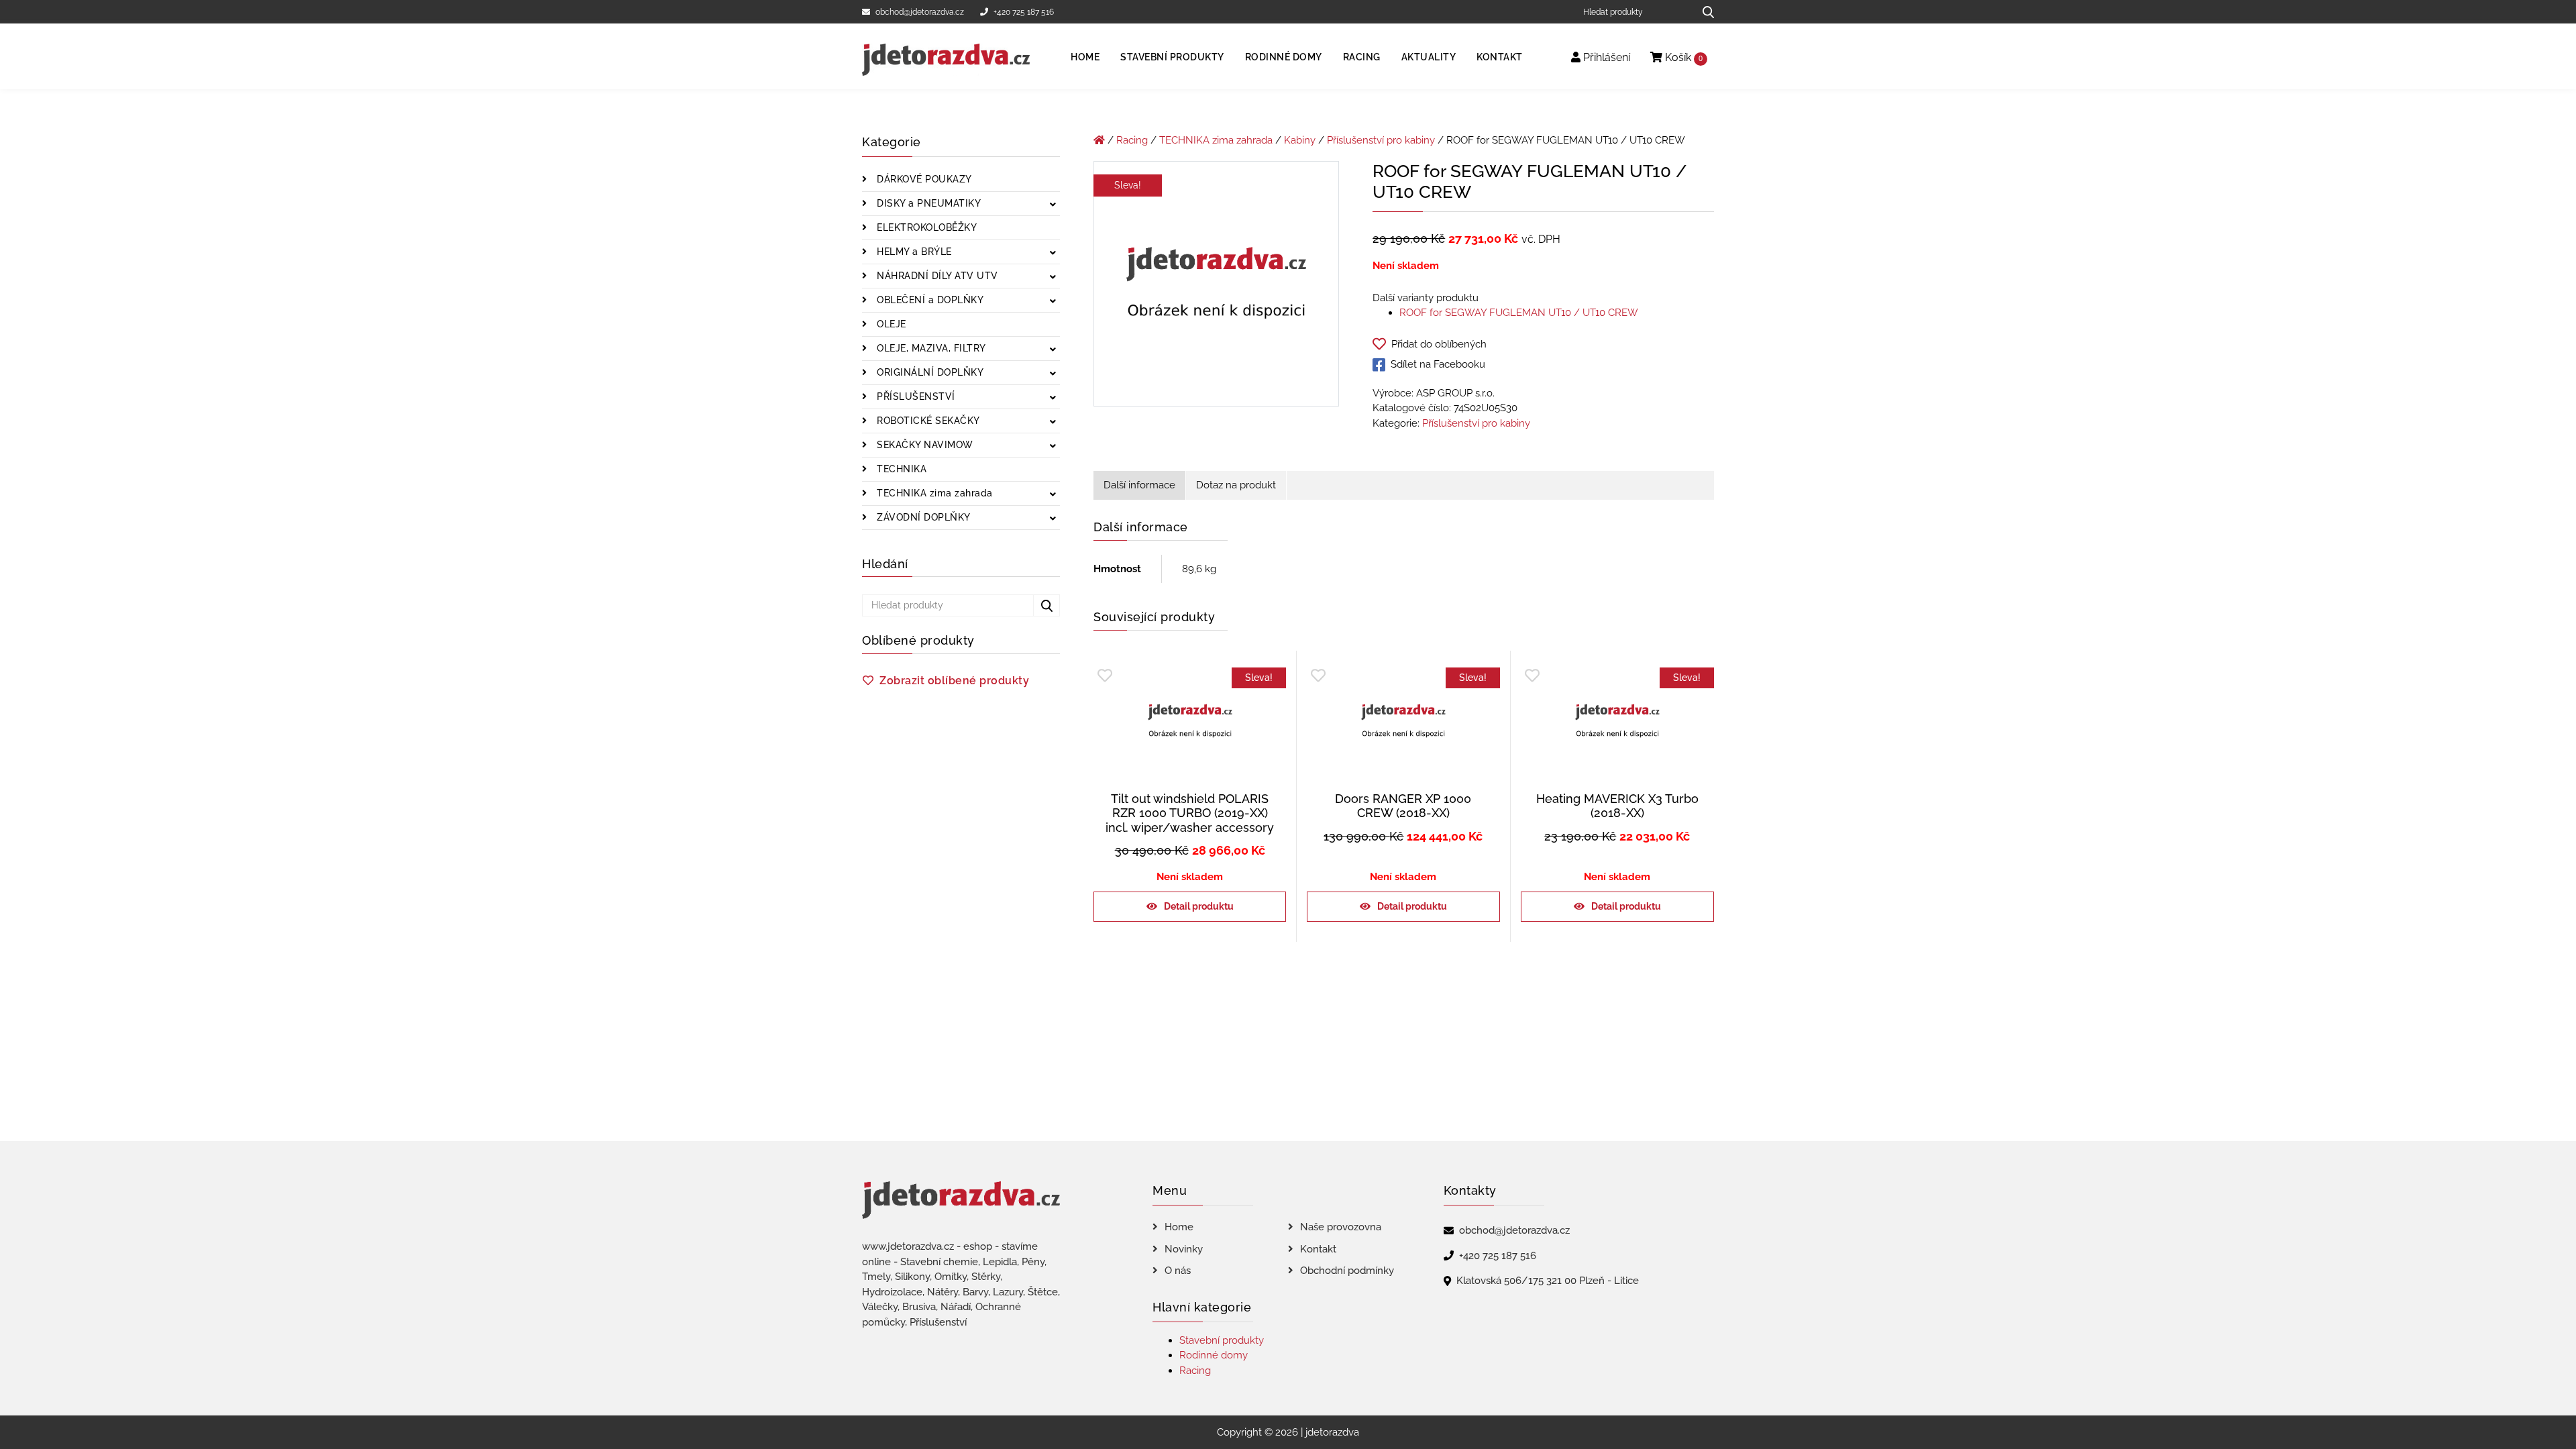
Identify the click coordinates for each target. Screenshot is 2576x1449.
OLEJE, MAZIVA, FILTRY (930, 348)
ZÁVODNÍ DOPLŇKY (922, 517)
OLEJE (890, 324)
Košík (1682, 57)
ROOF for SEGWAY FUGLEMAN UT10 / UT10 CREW (1519, 313)
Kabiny (1300, 140)
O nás (1178, 1271)
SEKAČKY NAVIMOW (924, 445)
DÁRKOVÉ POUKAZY (923, 179)
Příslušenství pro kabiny (1381, 140)
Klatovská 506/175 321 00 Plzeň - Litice (1548, 1281)
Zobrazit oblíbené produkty (954, 681)
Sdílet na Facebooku (1438, 364)
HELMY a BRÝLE (913, 252)
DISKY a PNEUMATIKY (928, 203)
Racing (1362, 57)
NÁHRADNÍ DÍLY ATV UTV (936, 276)
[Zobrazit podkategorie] (1053, 205)
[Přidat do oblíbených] (1105, 676)
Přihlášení (1605, 57)
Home (1085, 57)
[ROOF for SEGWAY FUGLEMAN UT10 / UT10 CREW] (1216, 286)
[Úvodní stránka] (1099, 140)
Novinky (1184, 1249)
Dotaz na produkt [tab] (1236, 485)
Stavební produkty (1172, 57)
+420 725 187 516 (1024, 12)
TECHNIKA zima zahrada (933, 493)
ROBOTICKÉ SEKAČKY (927, 421)
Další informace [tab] (1139, 485)
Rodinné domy (1284, 57)
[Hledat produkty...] (1704, 12)
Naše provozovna (1341, 1227)
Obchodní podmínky (1347, 1271)
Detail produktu (1199, 906)
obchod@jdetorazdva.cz (920, 12)
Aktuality (1429, 57)
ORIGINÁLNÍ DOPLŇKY (929, 372)
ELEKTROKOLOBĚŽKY (926, 227)
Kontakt (1500, 57)
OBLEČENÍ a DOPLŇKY (929, 300)
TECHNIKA (901, 469)
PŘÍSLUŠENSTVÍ (915, 396)
